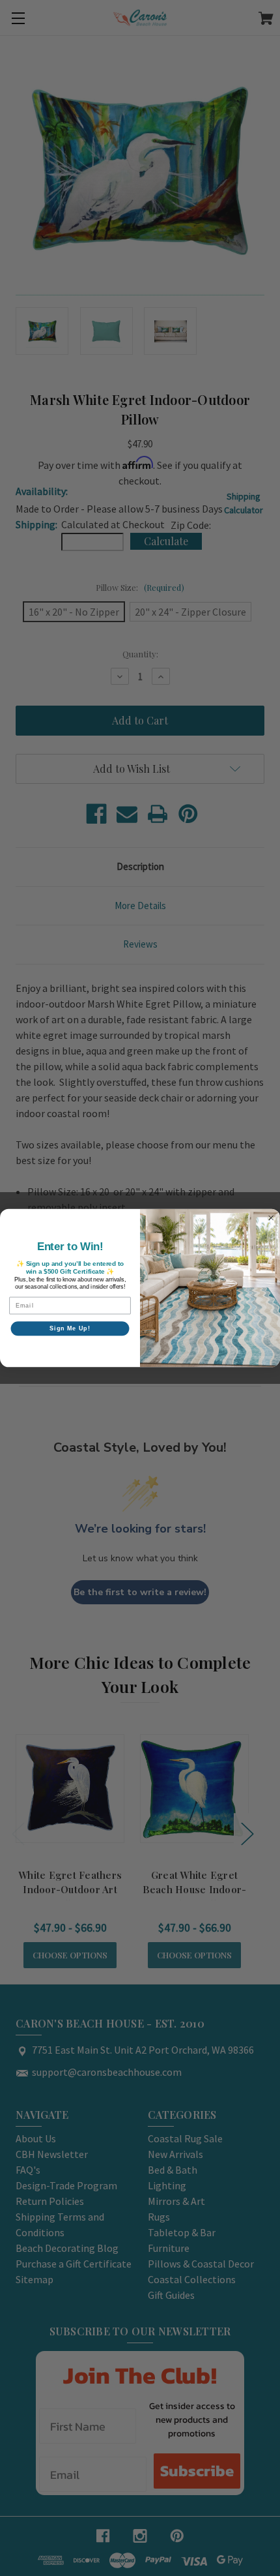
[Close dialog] (271, 1218)
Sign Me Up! (70, 1328)
